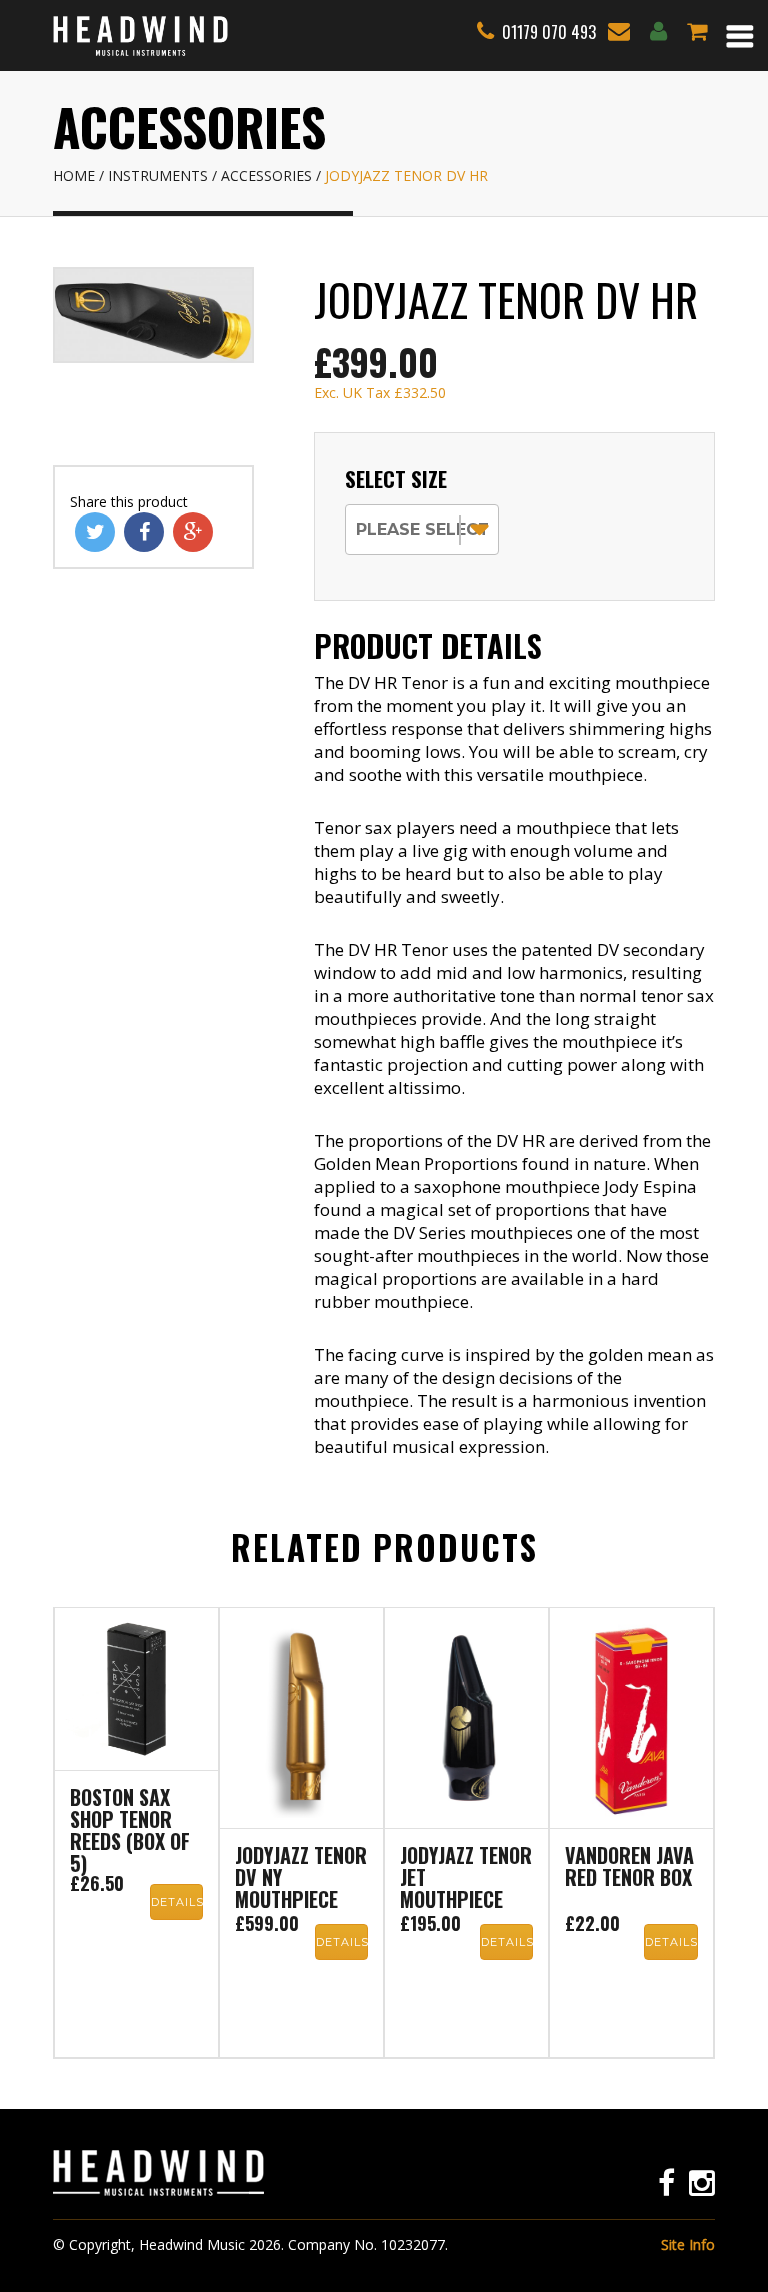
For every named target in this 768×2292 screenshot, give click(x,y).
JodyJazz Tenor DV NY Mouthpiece (301, 1879)
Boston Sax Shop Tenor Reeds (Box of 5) (130, 1830)
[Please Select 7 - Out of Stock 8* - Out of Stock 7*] (422, 527)
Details (177, 1902)
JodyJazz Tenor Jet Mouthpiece (466, 1879)
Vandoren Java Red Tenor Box (629, 1868)
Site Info (688, 2244)
